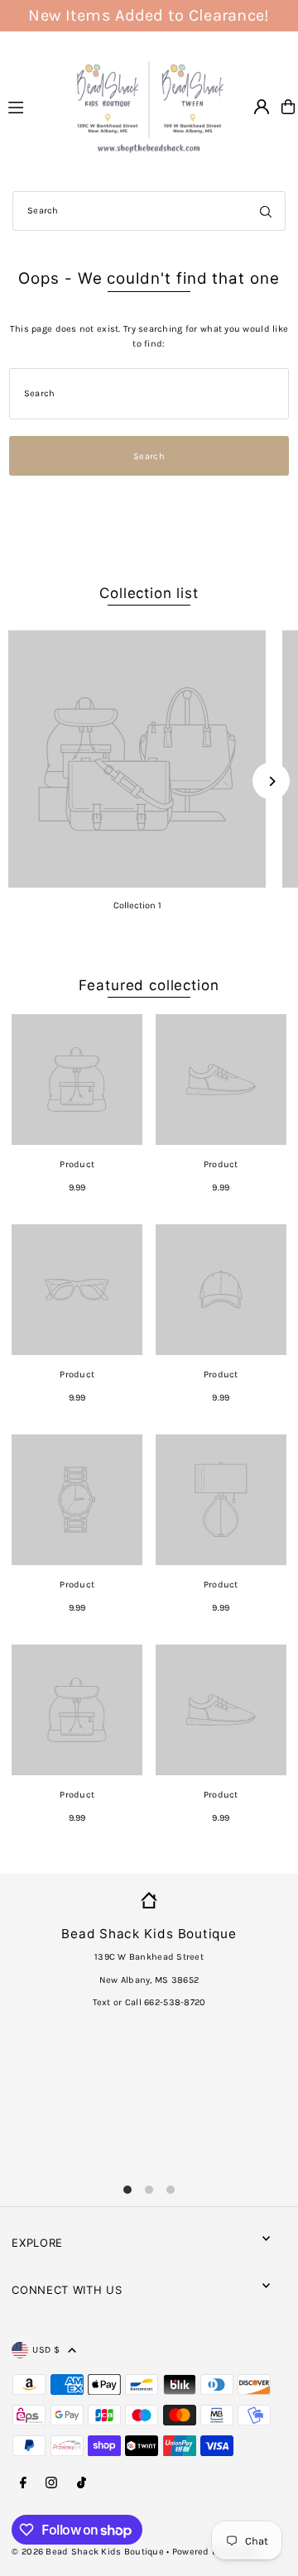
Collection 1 (137, 905)
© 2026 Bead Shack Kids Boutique (88, 2552)
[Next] (271, 781)
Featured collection (149, 985)
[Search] (266, 211)
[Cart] (288, 107)
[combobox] (149, 211)
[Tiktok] (82, 2483)
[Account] (262, 107)
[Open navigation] (30, 106)
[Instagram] (51, 2483)
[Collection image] (137, 759)
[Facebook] (23, 2483)
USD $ (46, 2350)
